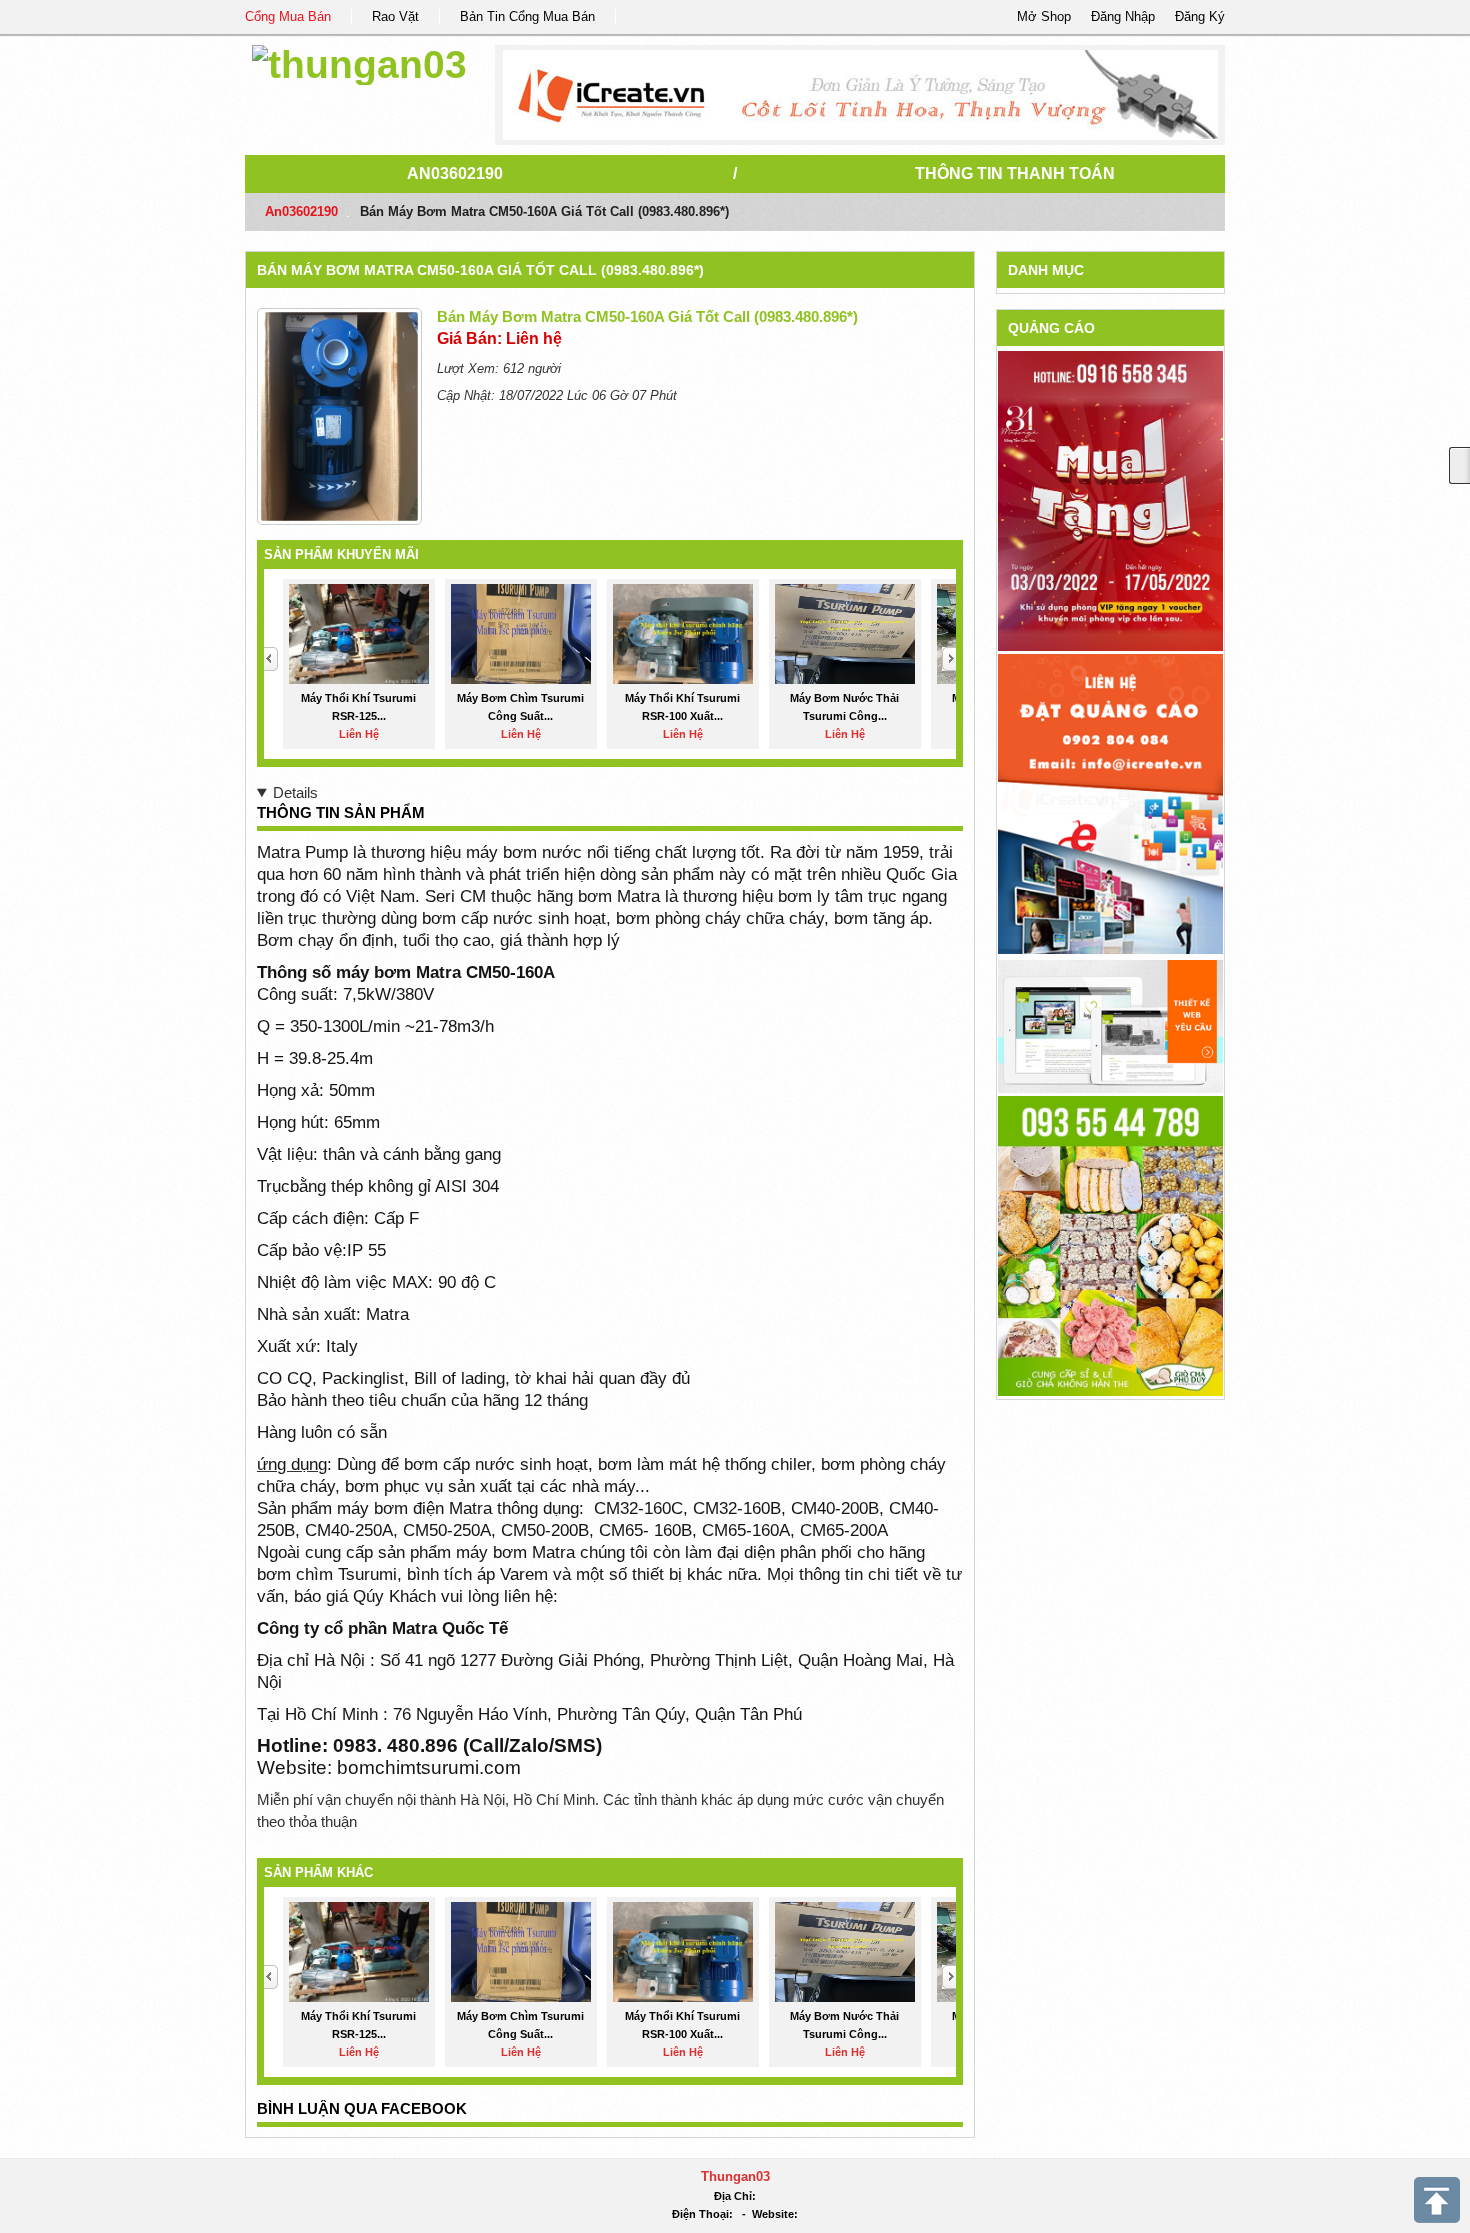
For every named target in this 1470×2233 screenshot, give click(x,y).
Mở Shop (1044, 16)
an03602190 (455, 173)
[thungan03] (359, 61)
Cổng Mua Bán (288, 16)
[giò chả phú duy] (1110, 1244)
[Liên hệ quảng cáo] (1110, 802)
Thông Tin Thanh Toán (1015, 173)
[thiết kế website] (860, 95)
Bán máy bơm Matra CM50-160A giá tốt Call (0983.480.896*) (480, 270)
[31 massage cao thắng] (1110, 500)
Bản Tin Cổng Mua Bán (527, 16)
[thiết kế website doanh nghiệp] (1110, 1025)
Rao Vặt (395, 16)
